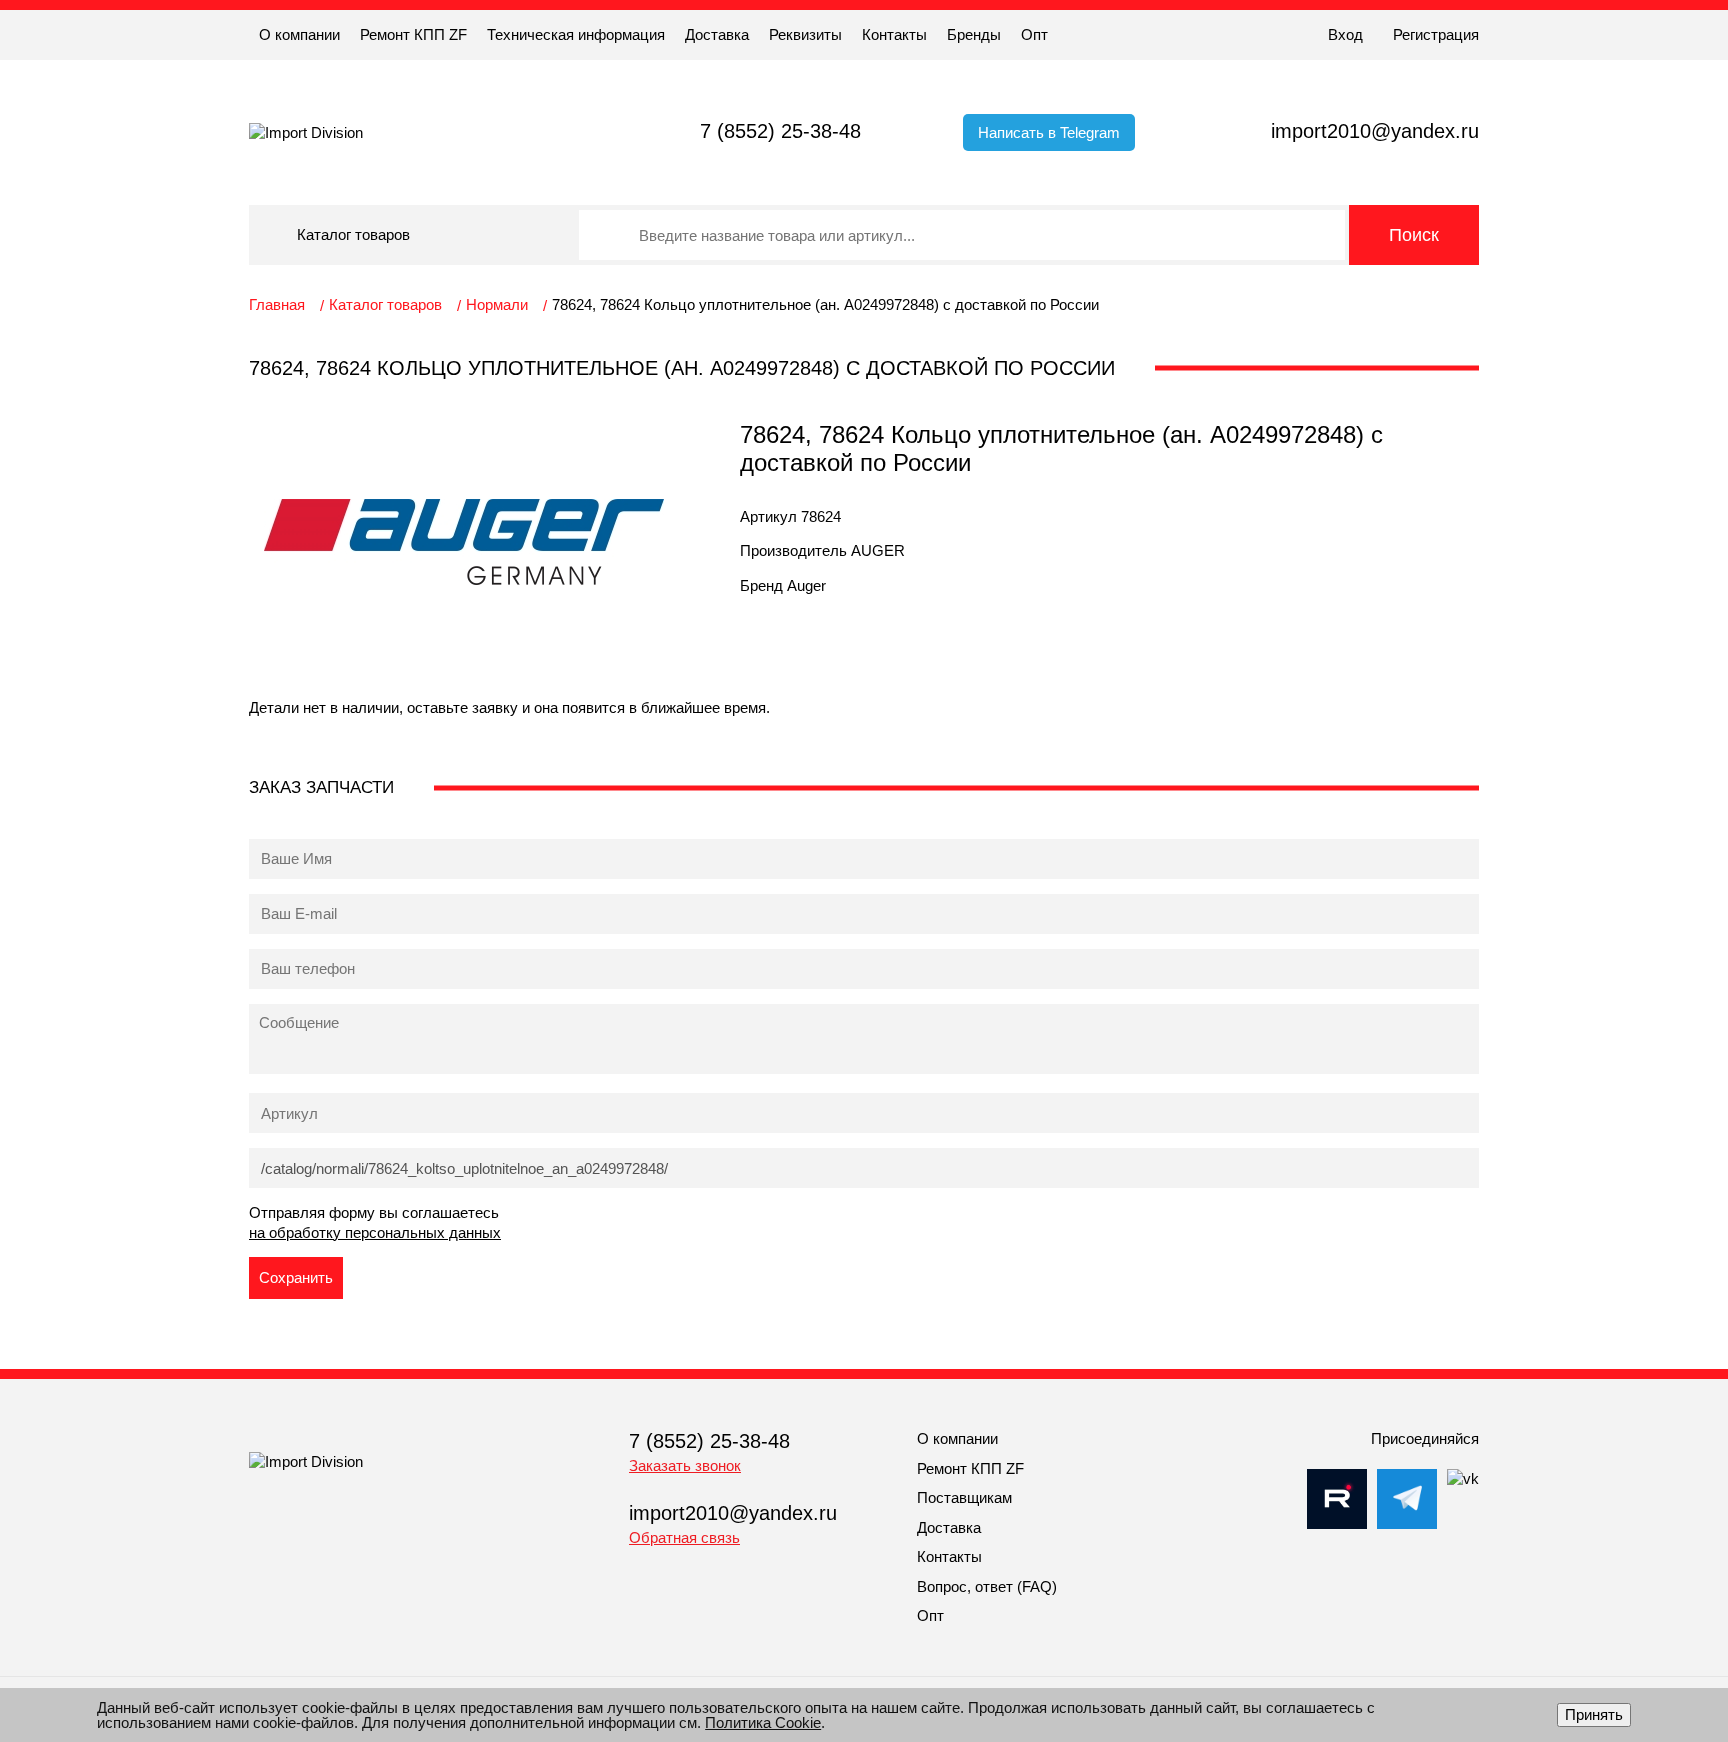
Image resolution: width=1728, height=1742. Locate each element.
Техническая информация (576, 34)
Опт (1034, 34)
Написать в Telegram (1049, 132)
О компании (299, 34)
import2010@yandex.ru (1375, 131)
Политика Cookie (763, 1722)
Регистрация (1436, 34)
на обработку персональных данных (375, 1232)
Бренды (974, 34)
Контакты (894, 34)
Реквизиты (805, 34)
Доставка (717, 34)
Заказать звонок (685, 1465)
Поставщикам (964, 1497)
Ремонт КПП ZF (413, 34)
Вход (1345, 34)
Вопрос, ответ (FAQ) (987, 1586)
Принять (1594, 1714)
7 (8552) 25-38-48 (780, 131)
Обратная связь (684, 1537)
